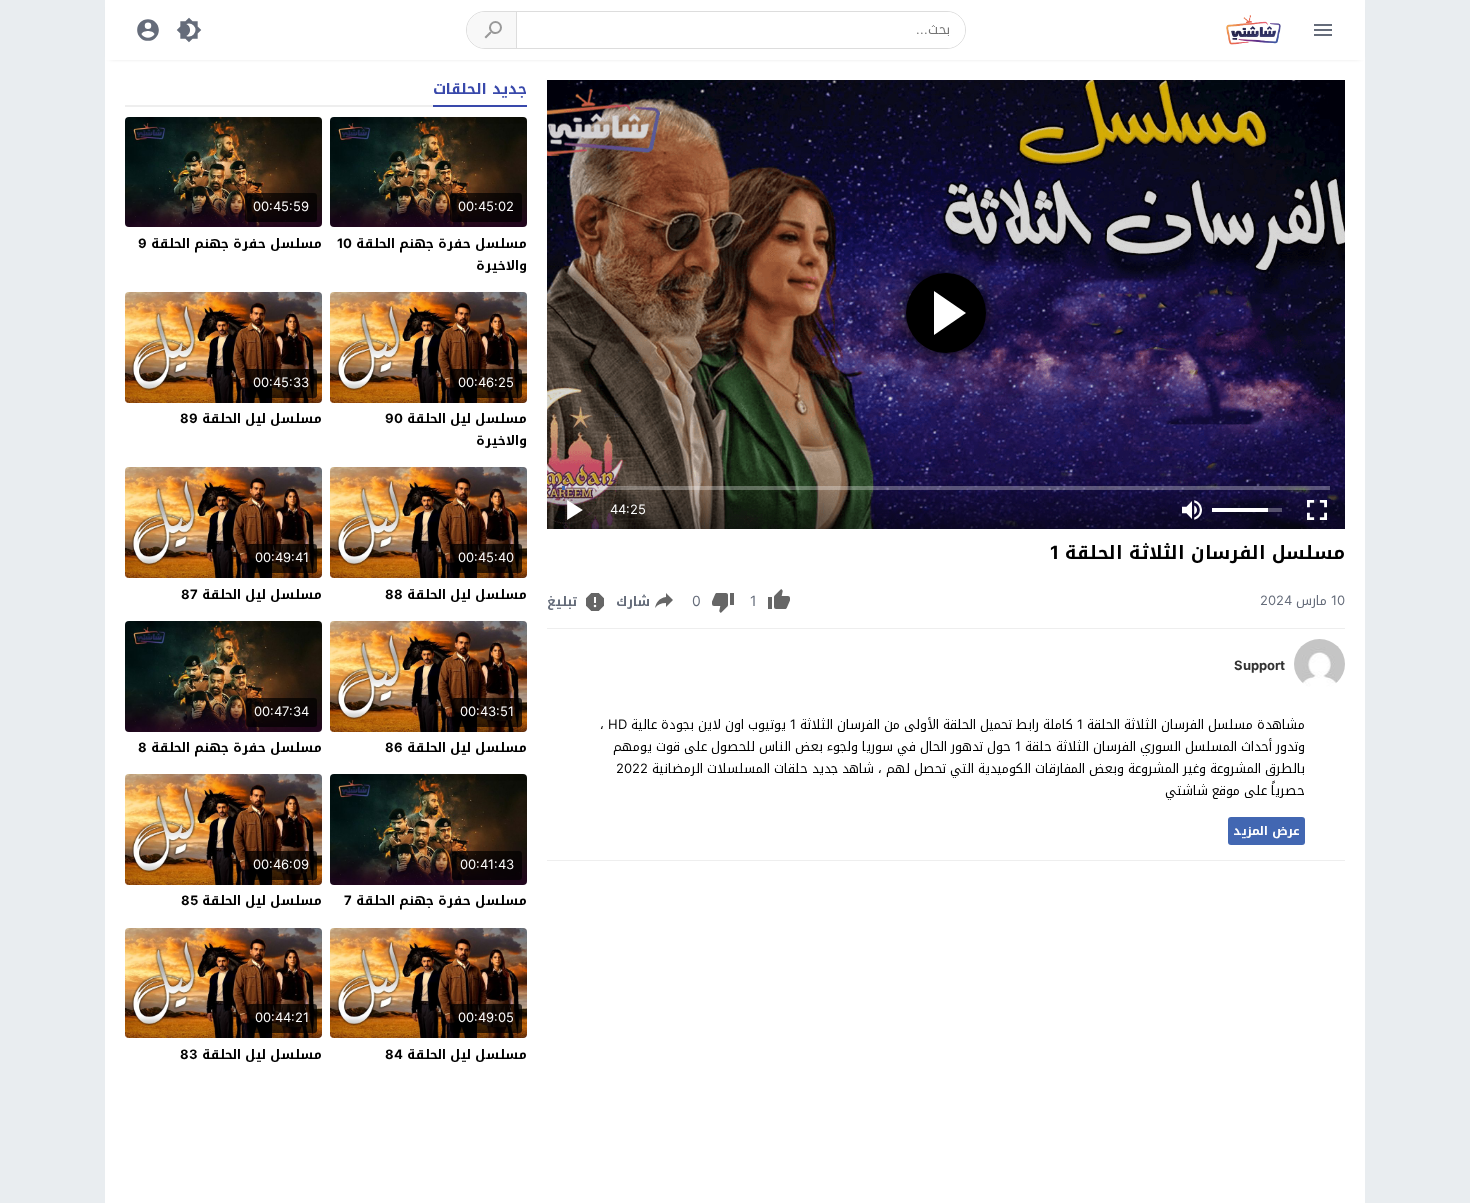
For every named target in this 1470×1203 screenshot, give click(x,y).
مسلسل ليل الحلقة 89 (251, 418)
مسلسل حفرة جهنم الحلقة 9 (230, 243)
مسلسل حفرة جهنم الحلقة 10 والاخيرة (432, 254)
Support (1259, 666)
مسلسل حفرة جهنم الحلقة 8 (230, 747)
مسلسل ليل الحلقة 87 (251, 594)
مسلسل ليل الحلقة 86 (456, 747)
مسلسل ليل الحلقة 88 (456, 594)
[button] (492, 30)
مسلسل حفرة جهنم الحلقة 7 (435, 900)
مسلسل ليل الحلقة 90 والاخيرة (456, 429)
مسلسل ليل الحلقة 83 (251, 1054)
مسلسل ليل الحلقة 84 (456, 1054)
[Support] (1319, 684)
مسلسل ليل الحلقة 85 (251, 900)
